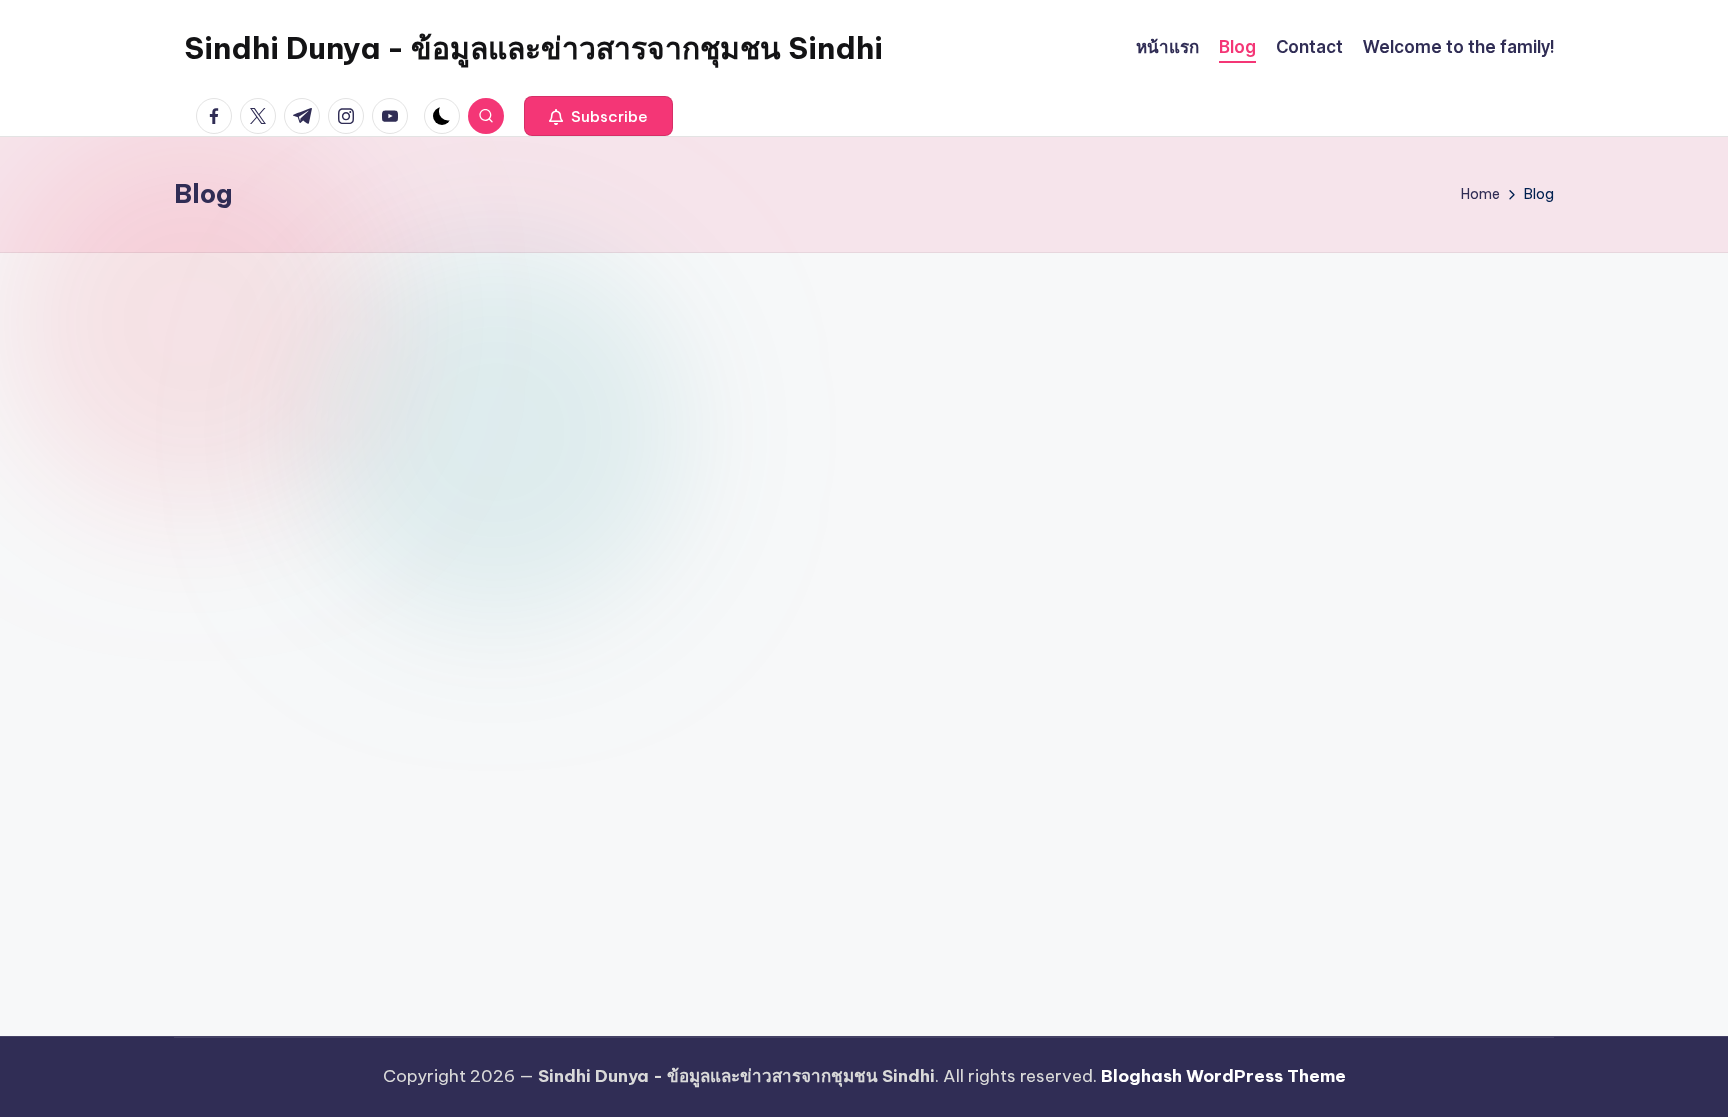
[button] (598, 116)
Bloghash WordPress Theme (1223, 1076)
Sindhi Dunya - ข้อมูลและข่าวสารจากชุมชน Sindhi (533, 48)
